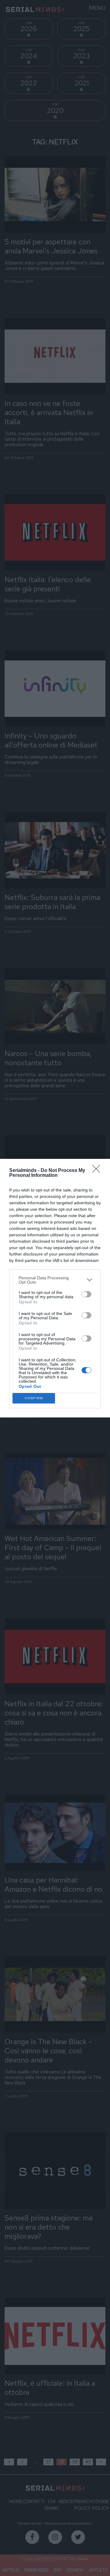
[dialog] (55, 1288)
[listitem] (55, 1280)
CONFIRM (34, 1398)
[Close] (98, 1171)
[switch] (86, 1294)
